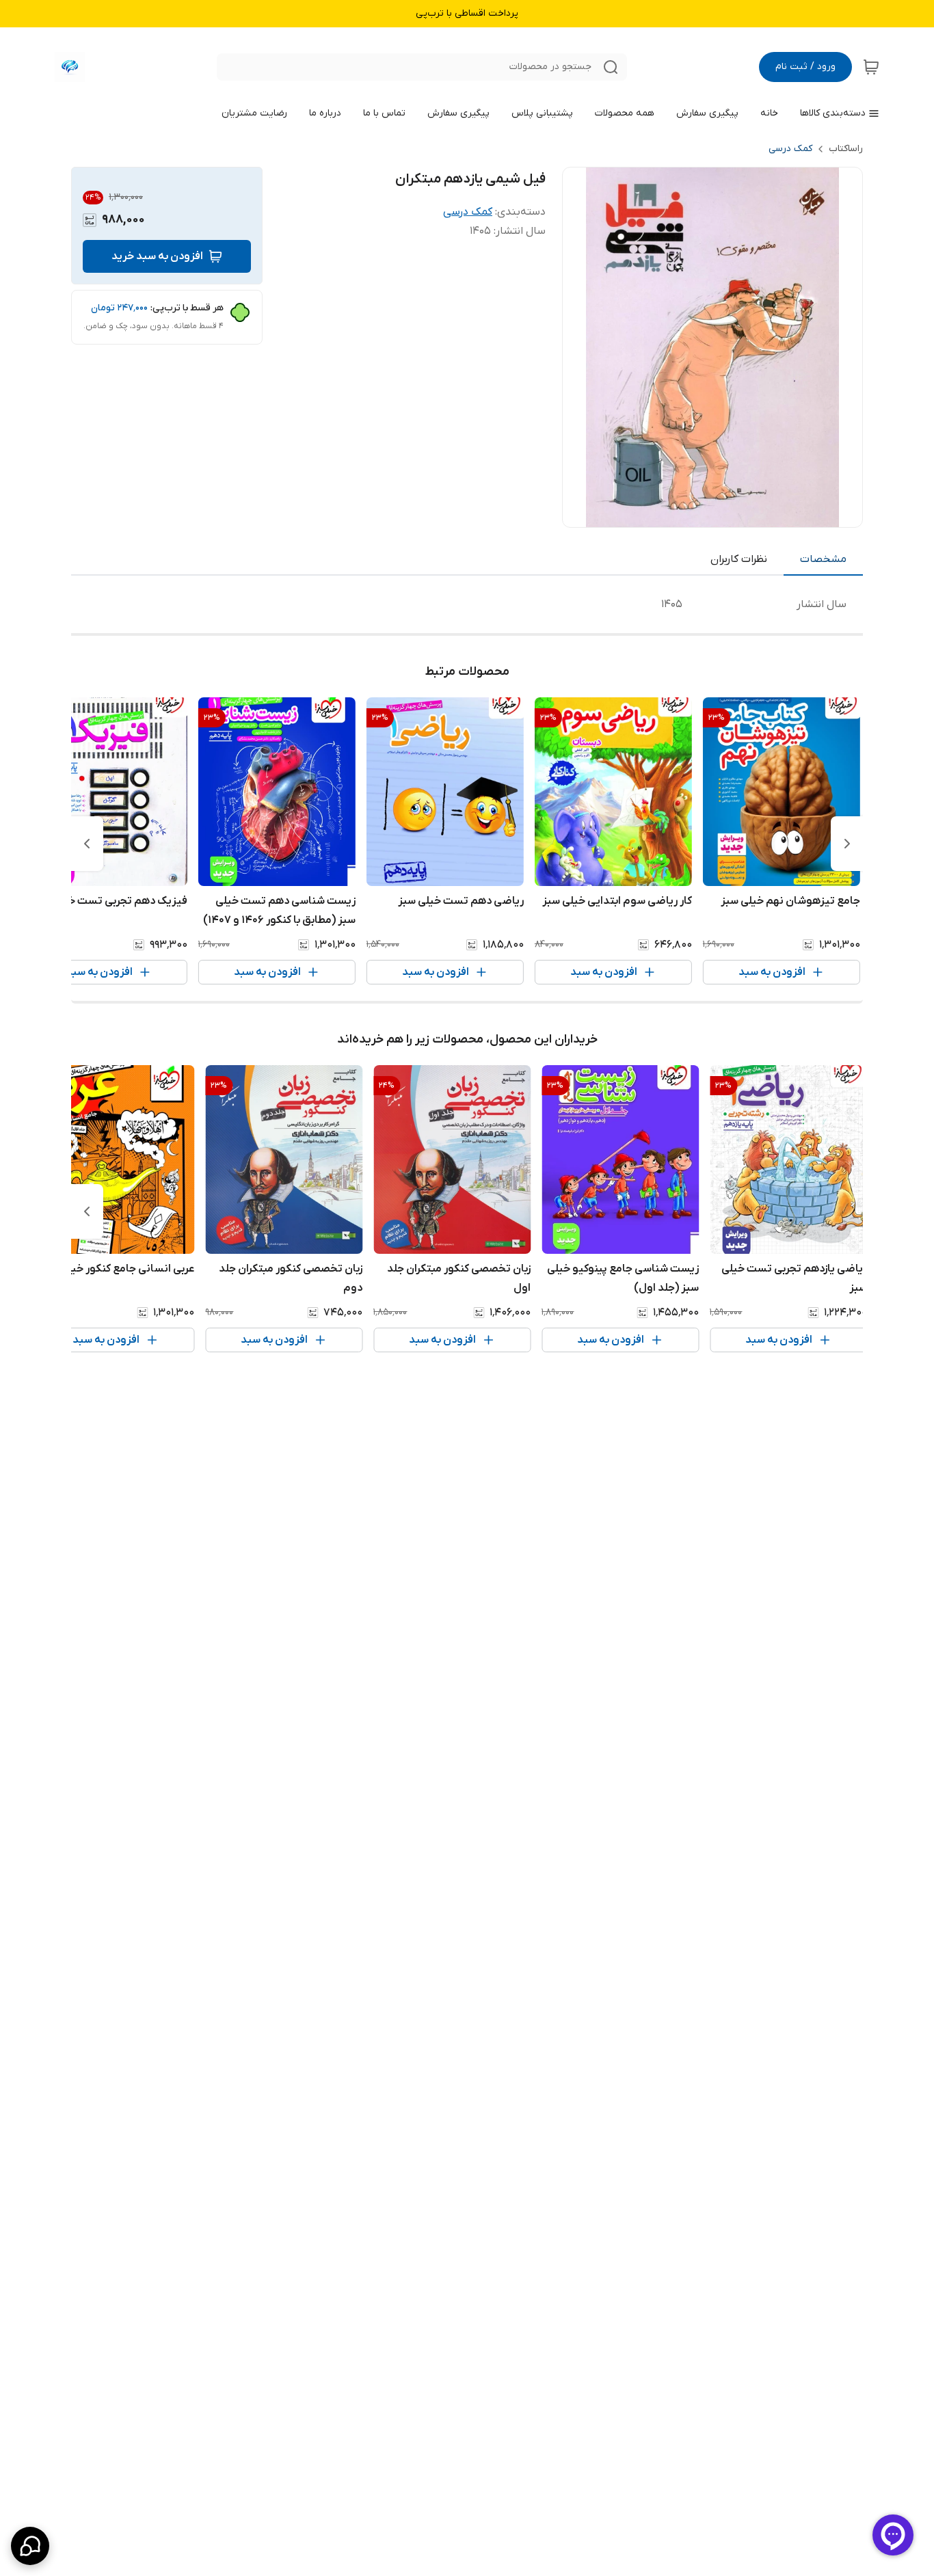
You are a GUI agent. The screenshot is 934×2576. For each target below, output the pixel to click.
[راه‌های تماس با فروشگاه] (30, 2546)
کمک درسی (790, 149)
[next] (87, 844)
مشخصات (823, 559)
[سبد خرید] (871, 67)
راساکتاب (846, 149)
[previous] (847, 844)
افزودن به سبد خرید (157, 256)
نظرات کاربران (739, 559)
